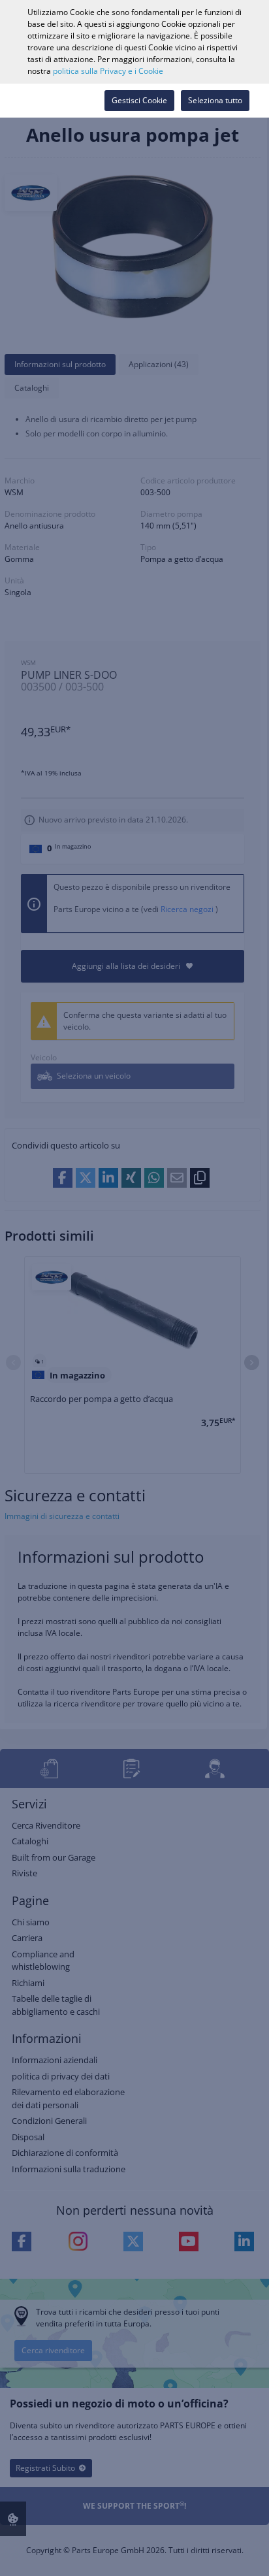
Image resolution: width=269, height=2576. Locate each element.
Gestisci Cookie (139, 100)
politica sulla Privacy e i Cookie (108, 71)
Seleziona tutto (215, 100)
